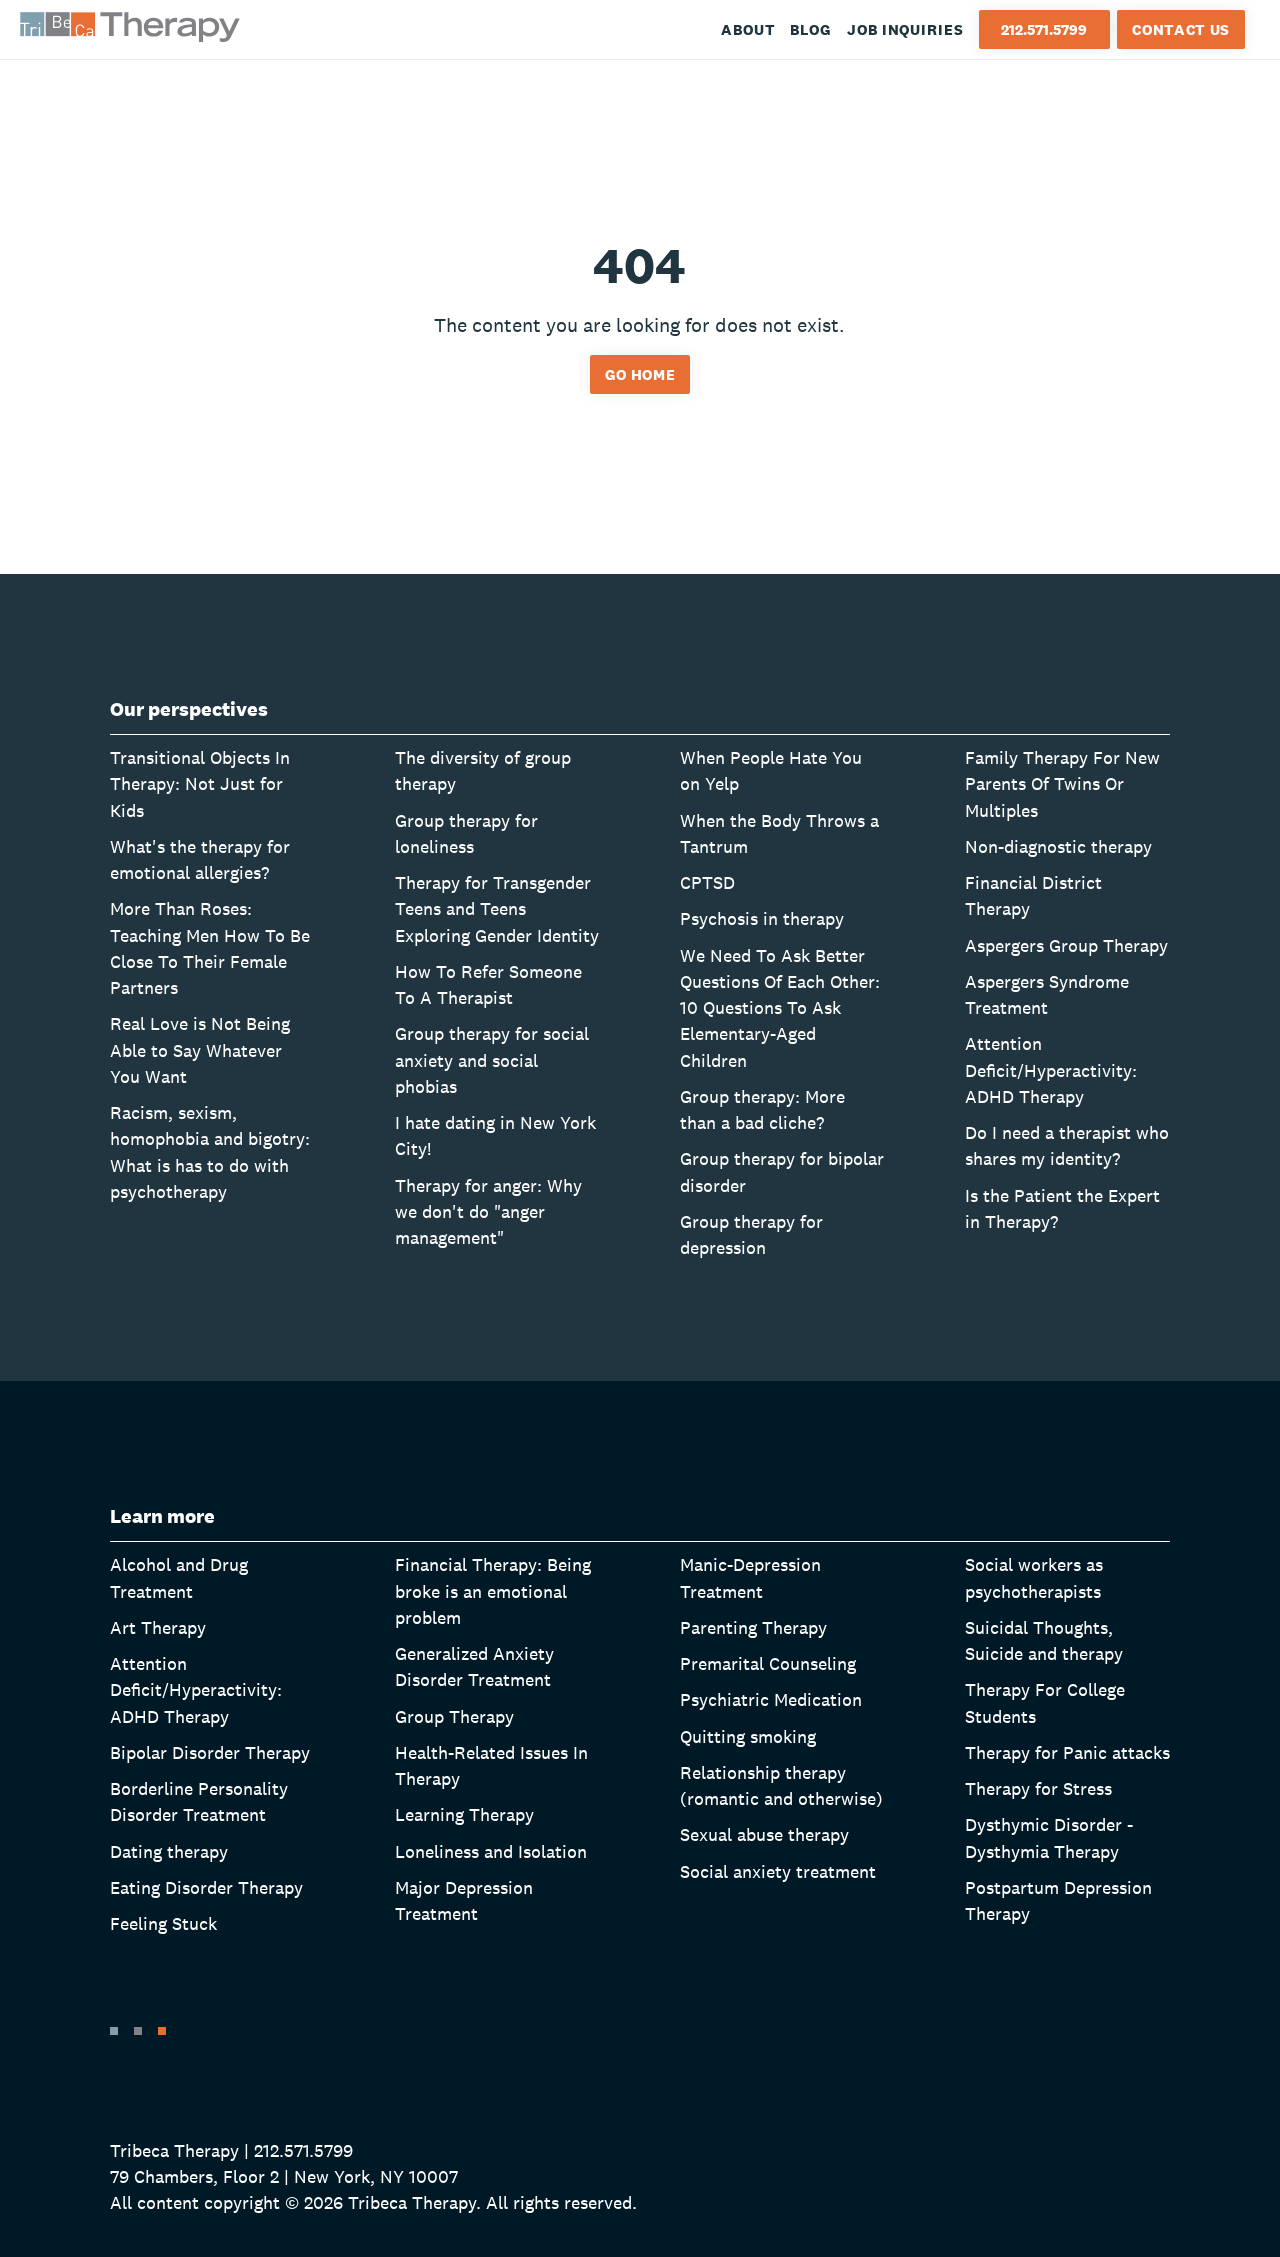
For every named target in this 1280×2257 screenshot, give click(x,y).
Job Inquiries (905, 29)
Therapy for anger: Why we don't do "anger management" (488, 1212)
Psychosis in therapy (762, 918)
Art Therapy (158, 1627)
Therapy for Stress (1038, 1788)
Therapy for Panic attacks (1067, 1752)
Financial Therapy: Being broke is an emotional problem (493, 1591)
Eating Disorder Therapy (206, 1887)
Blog (811, 29)
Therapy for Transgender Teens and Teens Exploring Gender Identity (497, 909)
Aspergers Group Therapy (1066, 945)
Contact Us (1181, 29)
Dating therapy (169, 1851)
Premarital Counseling (768, 1663)
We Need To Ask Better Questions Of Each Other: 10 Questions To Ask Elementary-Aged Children (780, 1008)
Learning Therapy (464, 1814)
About (748, 29)
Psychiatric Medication (771, 1699)
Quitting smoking (748, 1736)
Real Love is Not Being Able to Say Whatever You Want (200, 1050)
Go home (640, 374)
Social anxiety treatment (778, 1871)
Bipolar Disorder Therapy (210, 1752)
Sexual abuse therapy (764, 1834)
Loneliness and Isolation (491, 1851)
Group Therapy (454, 1716)
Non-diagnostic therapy (1058, 846)
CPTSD (707, 882)
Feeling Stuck (163, 1923)
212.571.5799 (1044, 29)
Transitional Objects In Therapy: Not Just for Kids (200, 784)
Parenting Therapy (753, 1627)
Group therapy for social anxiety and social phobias (492, 1060)
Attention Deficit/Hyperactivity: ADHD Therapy (1051, 1070)
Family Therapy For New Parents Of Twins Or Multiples (1062, 784)
